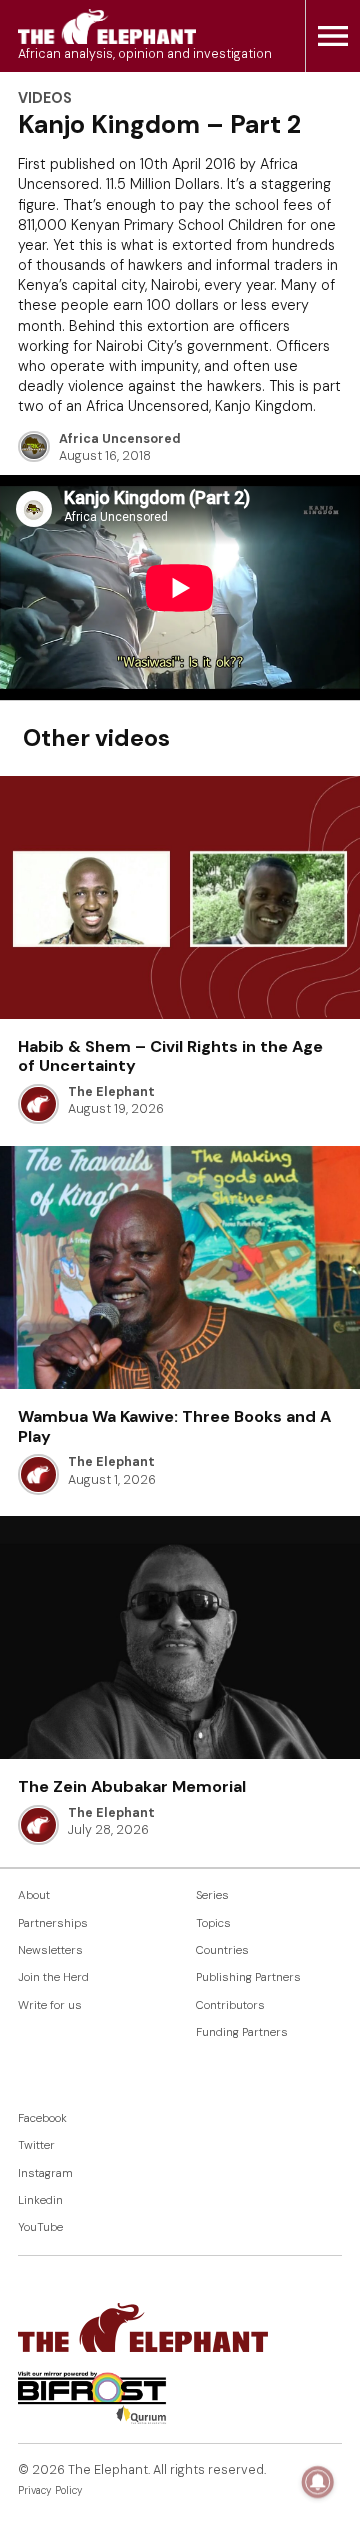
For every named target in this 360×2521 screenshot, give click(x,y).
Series (212, 1895)
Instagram (45, 2173)
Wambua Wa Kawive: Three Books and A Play (174, 1426)
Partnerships (53, 1923)
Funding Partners (242, 2032)
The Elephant (111, 1092)
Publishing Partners (248, 1977)
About (34, 1895)
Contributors (230, 2005)
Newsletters (50, 1950)
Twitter (36, 2145)
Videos (45, 98)
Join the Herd (53, 1977)
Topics (213, 1923)
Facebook (42, 2118)
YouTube (40, 2227)
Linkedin (40, 2200)
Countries (222, 1950)
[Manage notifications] (318, 2482)
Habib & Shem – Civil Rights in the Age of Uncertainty (170, 1056)
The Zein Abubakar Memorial (132, 1786)
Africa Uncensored (120, 439)
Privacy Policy (50, 2490)
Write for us (50, 2005)
